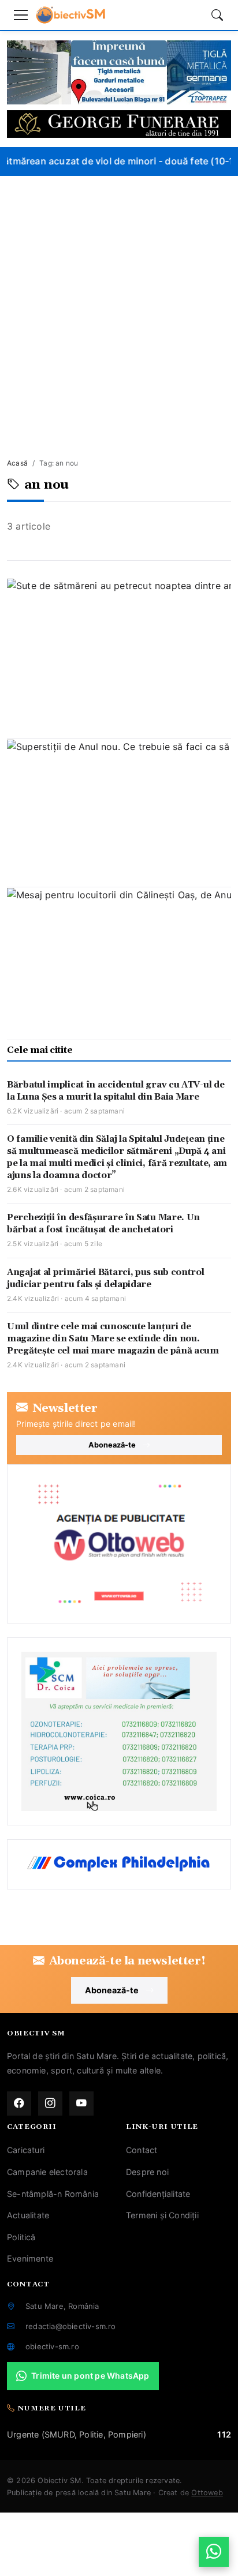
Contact (142, 2150)
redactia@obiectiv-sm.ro (71, 2326)
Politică (21, 2237)
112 (224, 2434)
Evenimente (30, 2258)
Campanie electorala (47, 2172)
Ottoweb (207, 2493)
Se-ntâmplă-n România (53, 2194)
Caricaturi (26, 2150)
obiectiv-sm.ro (52, 2346)
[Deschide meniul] (21, 15)
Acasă (17, 463)
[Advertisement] (119, 301)
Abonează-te (112, 1445)
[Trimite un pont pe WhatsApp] (214, 2552)
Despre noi (147, 2172)
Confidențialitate (158, 2194)
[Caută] (217, 15)
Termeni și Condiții (162, 2215)
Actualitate (28, 2215)
